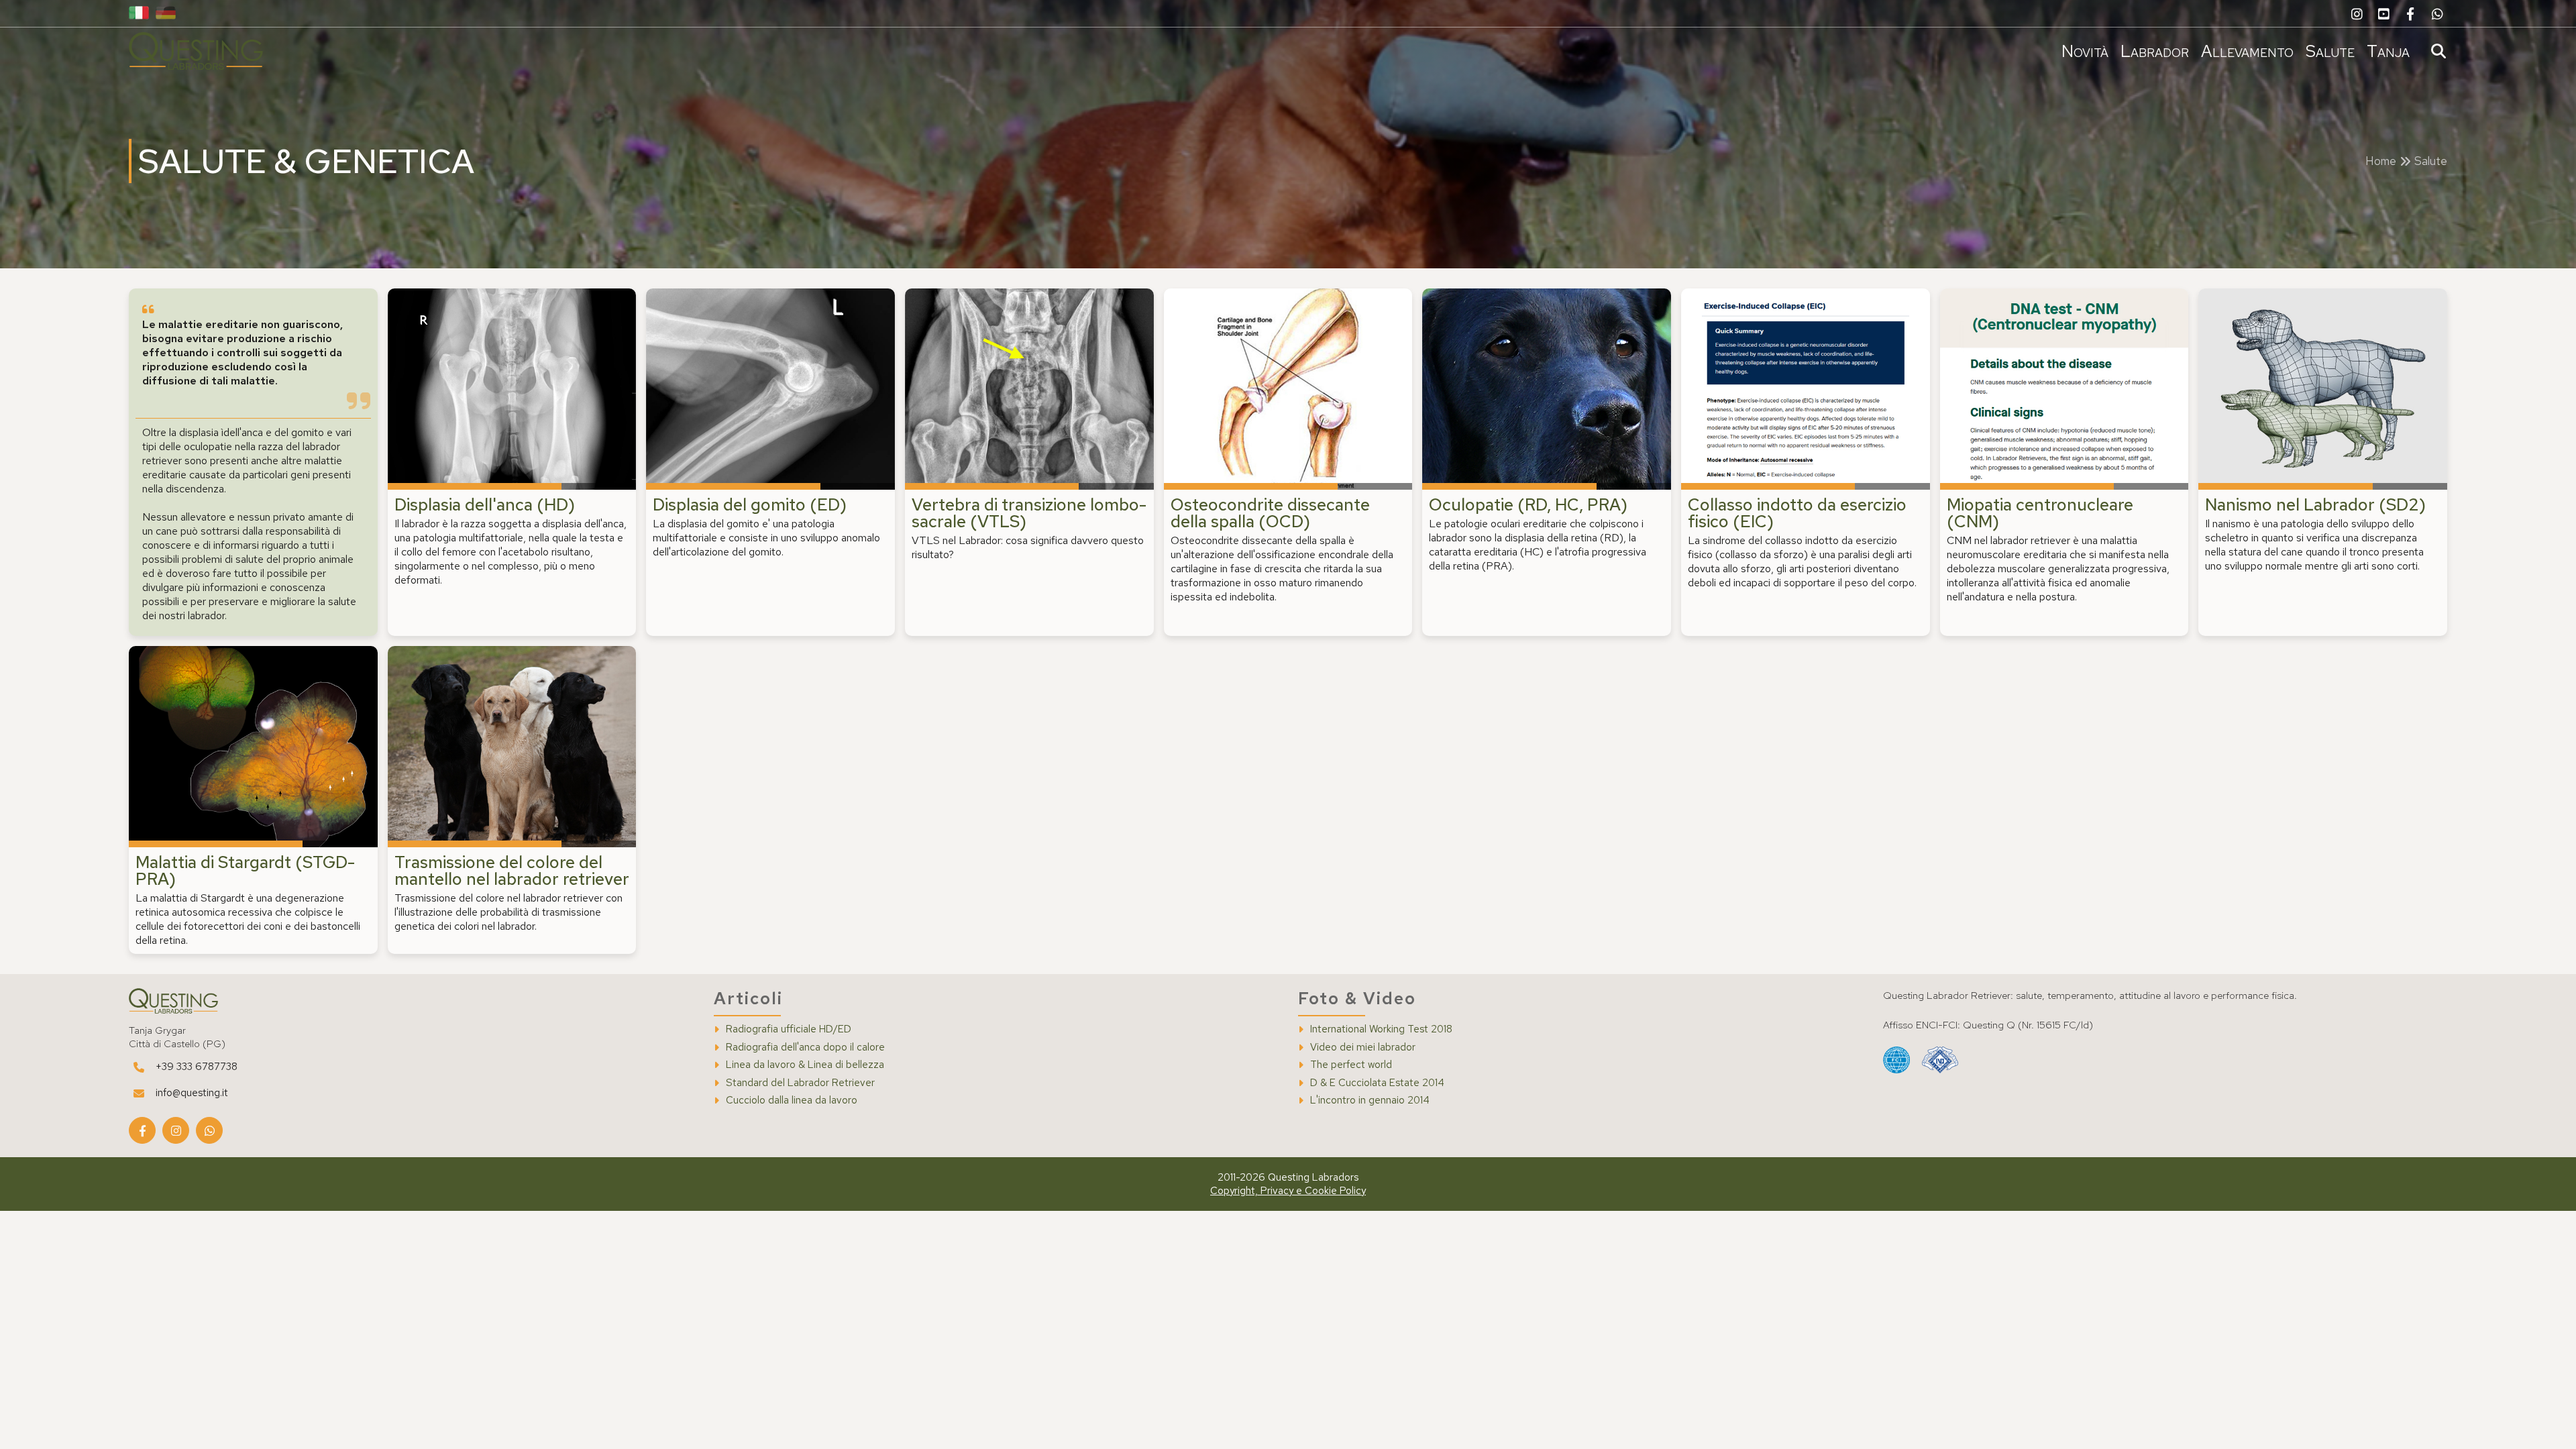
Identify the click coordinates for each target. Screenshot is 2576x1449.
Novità (2085, 51)
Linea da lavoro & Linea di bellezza (805, 1065)
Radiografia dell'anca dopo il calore (805, 1048)
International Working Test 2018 (1381, 1029)
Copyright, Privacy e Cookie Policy (1288, 1191)
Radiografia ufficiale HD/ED (789, 1029)
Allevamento (2247, 51)
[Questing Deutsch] (166, 14)
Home (2381, 161)
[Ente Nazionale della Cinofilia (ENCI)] (1940, 1061)
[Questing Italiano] (139, 14)
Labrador (2155, 51)
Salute (2330, 51)
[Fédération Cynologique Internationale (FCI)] (1896, 1061)
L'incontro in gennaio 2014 (1370, 1101)
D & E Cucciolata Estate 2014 (1377, 1083)
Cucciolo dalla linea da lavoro (792, 1101)
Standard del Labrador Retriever (800, 1083)
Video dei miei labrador (1363, 1048)
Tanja (2388, 51)
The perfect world (1351, 1065)
